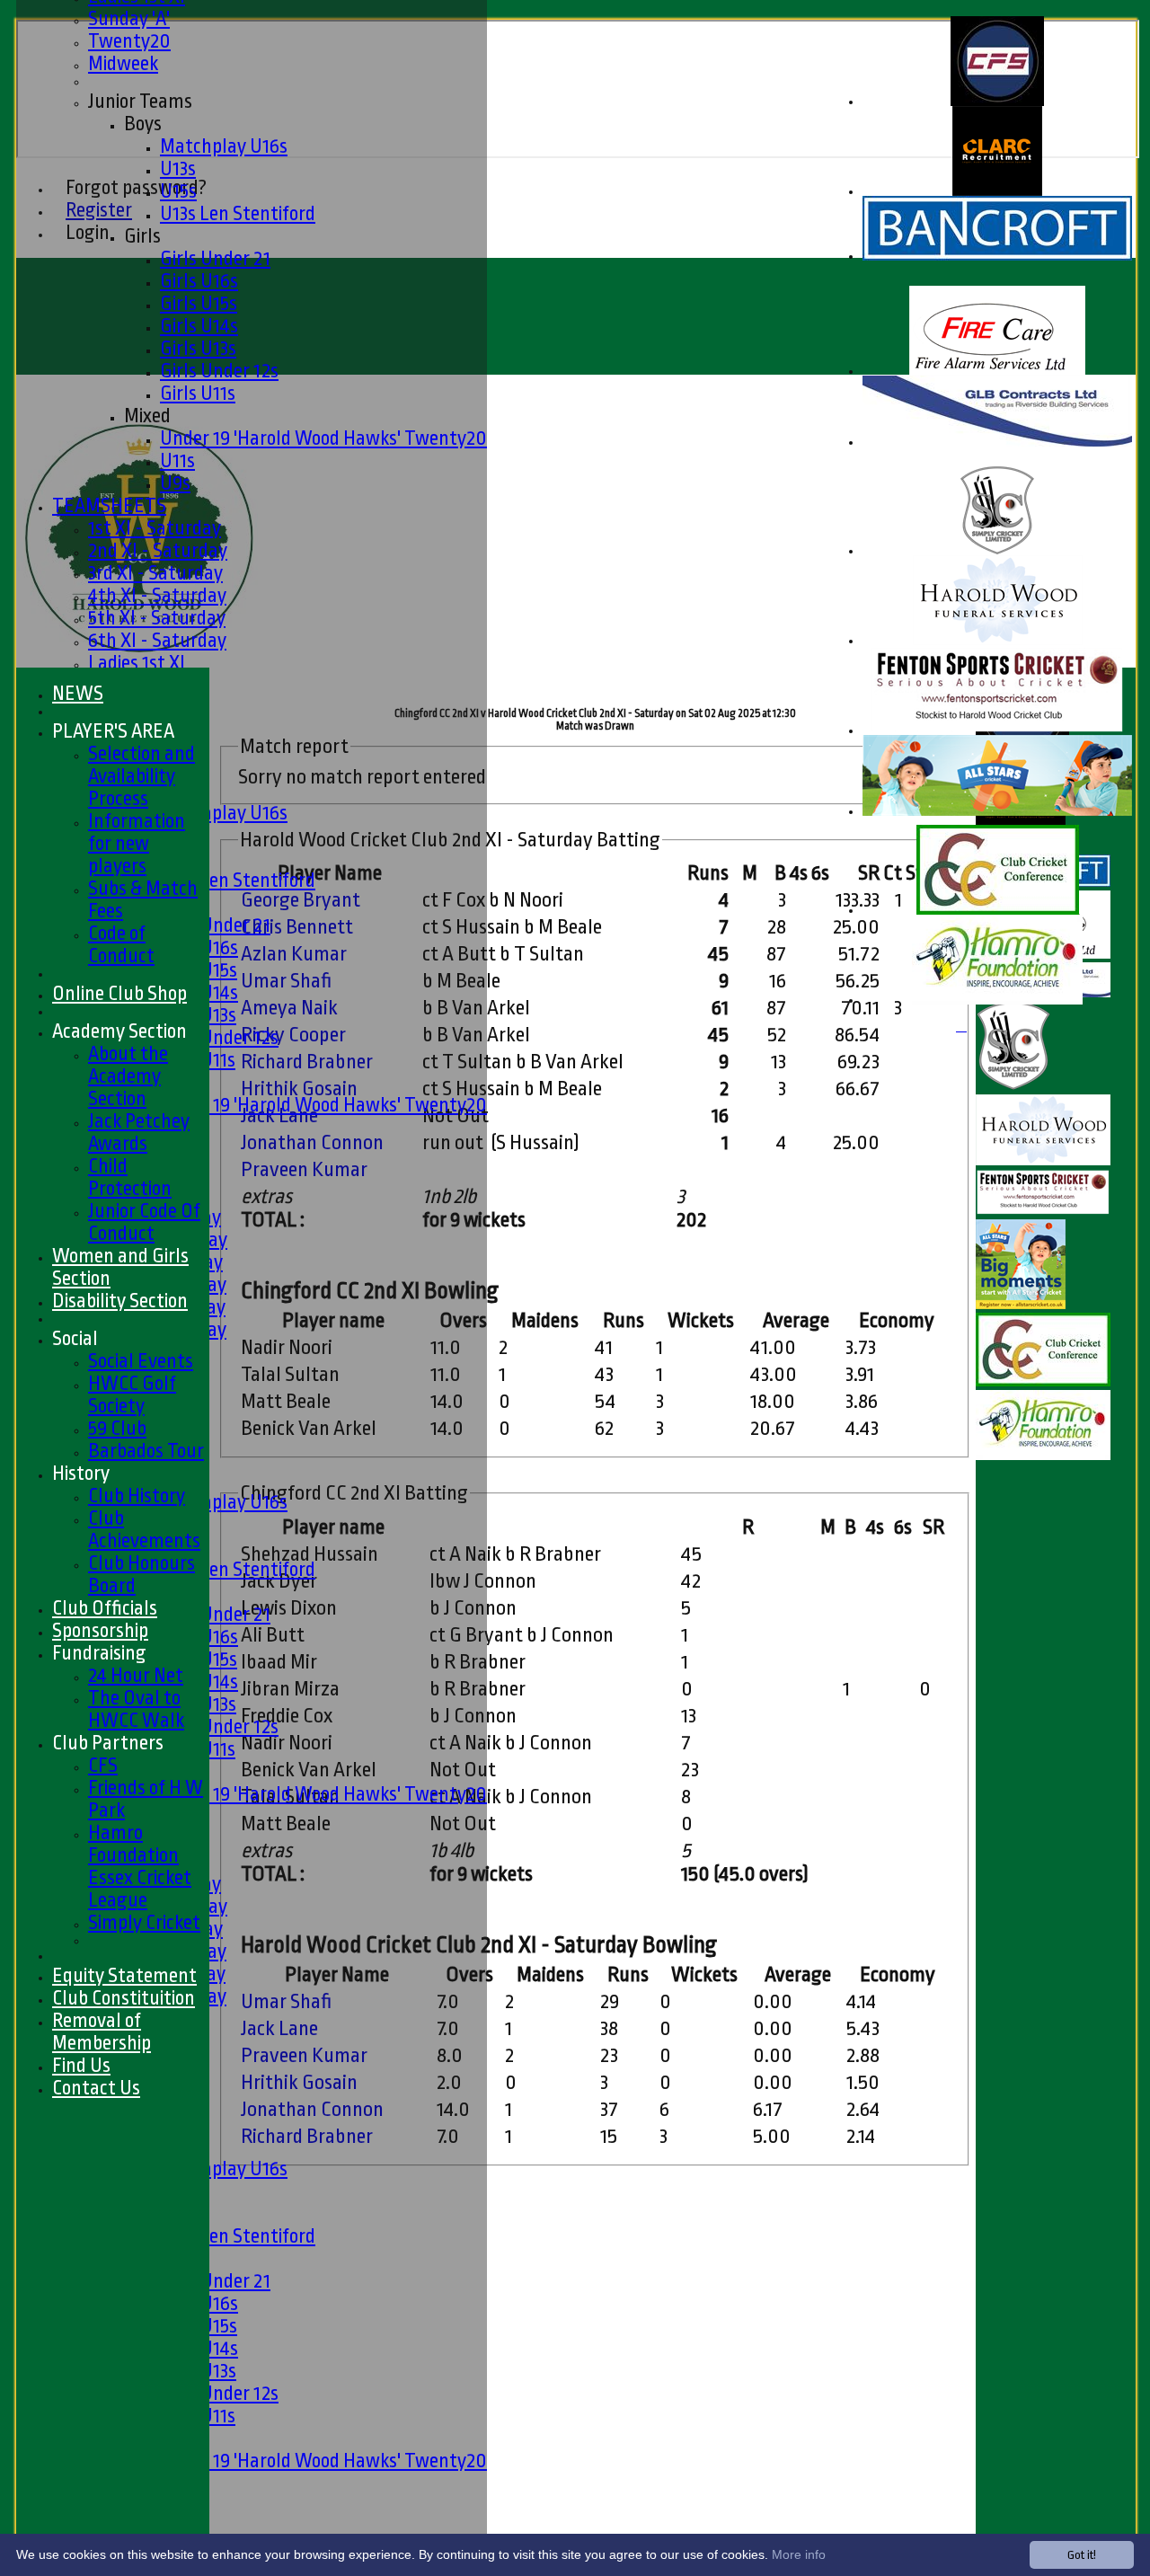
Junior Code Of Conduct (144, 1222)
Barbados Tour (146, 1451)
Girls (142, 236)
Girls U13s (198, 348)
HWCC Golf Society (132, 1394)
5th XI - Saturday (157, 618)
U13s (178, 168)
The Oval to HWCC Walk (136, 1709)
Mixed (147, 416)
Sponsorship (100, 1630)
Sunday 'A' (129, 18)
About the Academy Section (128, 1076)
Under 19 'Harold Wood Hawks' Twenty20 (323, 438)
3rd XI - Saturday (155, 573)
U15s (178, 191)
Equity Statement (124, 1975)
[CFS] (997, 102)
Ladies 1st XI (137, 663)
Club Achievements (144, 1529)
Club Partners (108, 1743)
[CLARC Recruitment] (997, 192)
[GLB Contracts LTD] (997, 443)
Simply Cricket (144, 1922)
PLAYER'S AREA (113, 731)
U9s (175, 483)
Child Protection (130, 1177)
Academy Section (119, 1031)
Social (75, 1338)
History (81, 1473)
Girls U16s (199, 281)
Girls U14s (199, 326)
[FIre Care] (997, 372)
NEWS (78, 693)
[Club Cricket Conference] (998, 911)
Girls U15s (199, 303)
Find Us (81, 2065)
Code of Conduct (121, 944)
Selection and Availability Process (142, 776)
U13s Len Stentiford (238, 213)
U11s (177, 460)
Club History (137, 1496)
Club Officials (105, 1608)
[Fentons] (997, 731)
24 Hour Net (136, 1675)
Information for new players (137, 843)
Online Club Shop (119, 993)
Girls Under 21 (215, 258)
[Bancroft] (997, 257)
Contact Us (96, 2088)
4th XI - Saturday (157, 595)
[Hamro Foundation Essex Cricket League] (997, 1000)
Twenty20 (129, 41)
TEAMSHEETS (109, 505)
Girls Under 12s (219, 371)
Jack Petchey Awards (139, 1132)
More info (799, 2554)
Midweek (123, 63)
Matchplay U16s (224, 146)
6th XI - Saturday (157, 640)
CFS (103, 1765)
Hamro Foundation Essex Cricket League (140, 1866)
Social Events (141, 1361)
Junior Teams (140, 101)
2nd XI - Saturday (158, 550)
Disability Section (120, 1301)
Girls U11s (198, 393)
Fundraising (99, 1653)
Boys (143, 124)
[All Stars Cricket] (997, 812)
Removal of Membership (102, 2032)
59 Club (117, 1428)
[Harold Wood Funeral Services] (998, 641)
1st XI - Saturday (155, 528)
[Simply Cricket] (997, 551)
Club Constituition (124, 1998)
